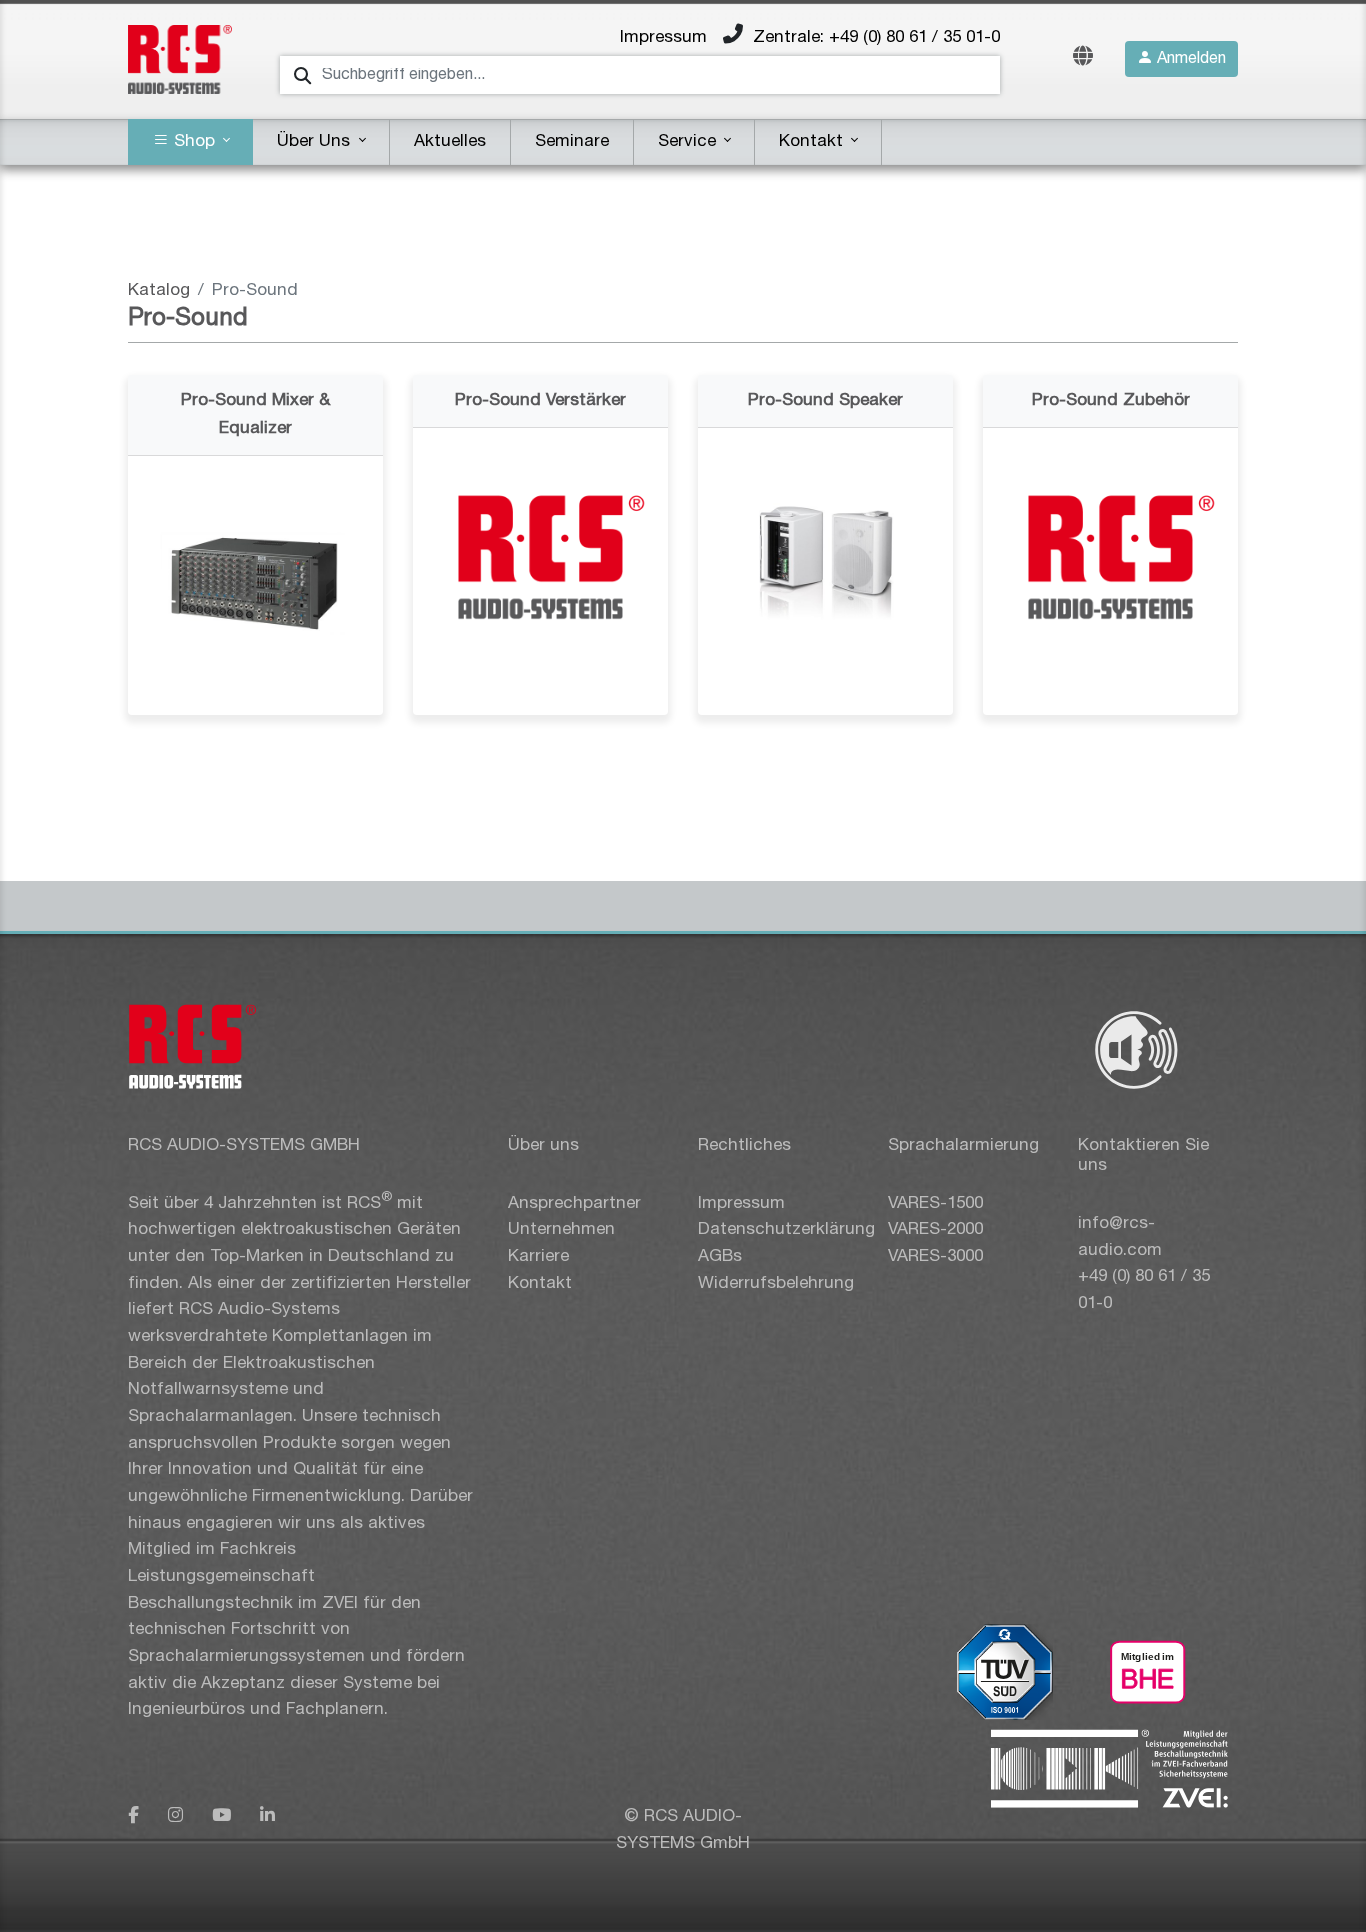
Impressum (663, 37)
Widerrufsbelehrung (776, 1283)
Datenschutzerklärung (786, 1229)
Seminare (572, 141)
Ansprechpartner (574, 1203)
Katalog (159, 290)
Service (689, 141)
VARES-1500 (935, 1203)
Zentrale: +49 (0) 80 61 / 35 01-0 (876, 37)
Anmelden (1189, 59)
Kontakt (813, 141)
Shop (194, 141)
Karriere (538, 1256)
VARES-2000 (935, 1229)
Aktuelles (450, 141)
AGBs (720, 1256)
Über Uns (316, 141)
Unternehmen (561, 1229)
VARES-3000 (935, 1256)
